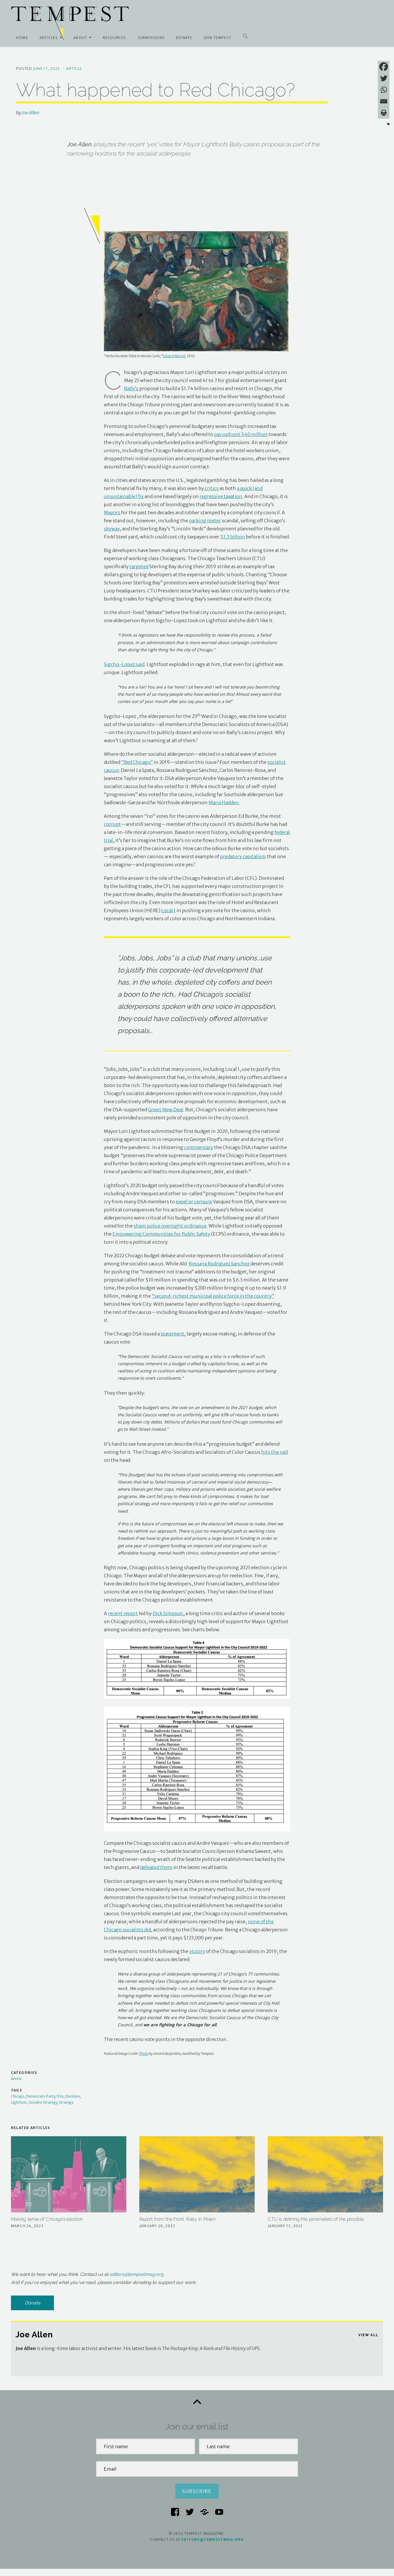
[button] (245, 36)
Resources (115, 38)
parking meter (205, 521)
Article (74, 69)
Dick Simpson (168, 1613)
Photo (144, 2054)
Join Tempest (217, 38)
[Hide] (388, 124)
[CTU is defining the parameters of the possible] (325, 2174)
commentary (199, 1147)
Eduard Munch (174, 356)
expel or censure (194, 1202)
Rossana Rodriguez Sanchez (219, 1264)
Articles (49, 38)
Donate (184, 38)
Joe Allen (31, 113)
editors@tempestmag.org (136, 2274)
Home (22, 38)
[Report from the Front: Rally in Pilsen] (197, 2174)
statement (172, 1334)
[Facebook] (384, 67)
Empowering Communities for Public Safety (161, 1234)
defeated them (156, 1867)
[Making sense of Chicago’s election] (69, 2174)
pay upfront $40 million (241, 434)
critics (211, 488)
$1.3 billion (233, 537)
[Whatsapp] (384, 90)
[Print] (384, 113)
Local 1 (168, 910)
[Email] (384, 101)
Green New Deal (166, 1110)
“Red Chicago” (137, 762)
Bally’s (131, 388)
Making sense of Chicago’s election (47, 2219)
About (80, 38)
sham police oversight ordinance (170, 1226)
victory (197, 1951)
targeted (139, 566)
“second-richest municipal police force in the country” (213, 1296)
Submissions (151, 38)
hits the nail (275, 1452)
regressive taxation (221, 496)
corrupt (112, 824)
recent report (123, 1613)
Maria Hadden (224, 802)
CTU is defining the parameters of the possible (316, 2219)
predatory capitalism (243, 856)
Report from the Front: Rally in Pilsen (177, 2219)
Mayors (112, 512)
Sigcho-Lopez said (124, 664)
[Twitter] (384, 78)
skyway (112, 529)
